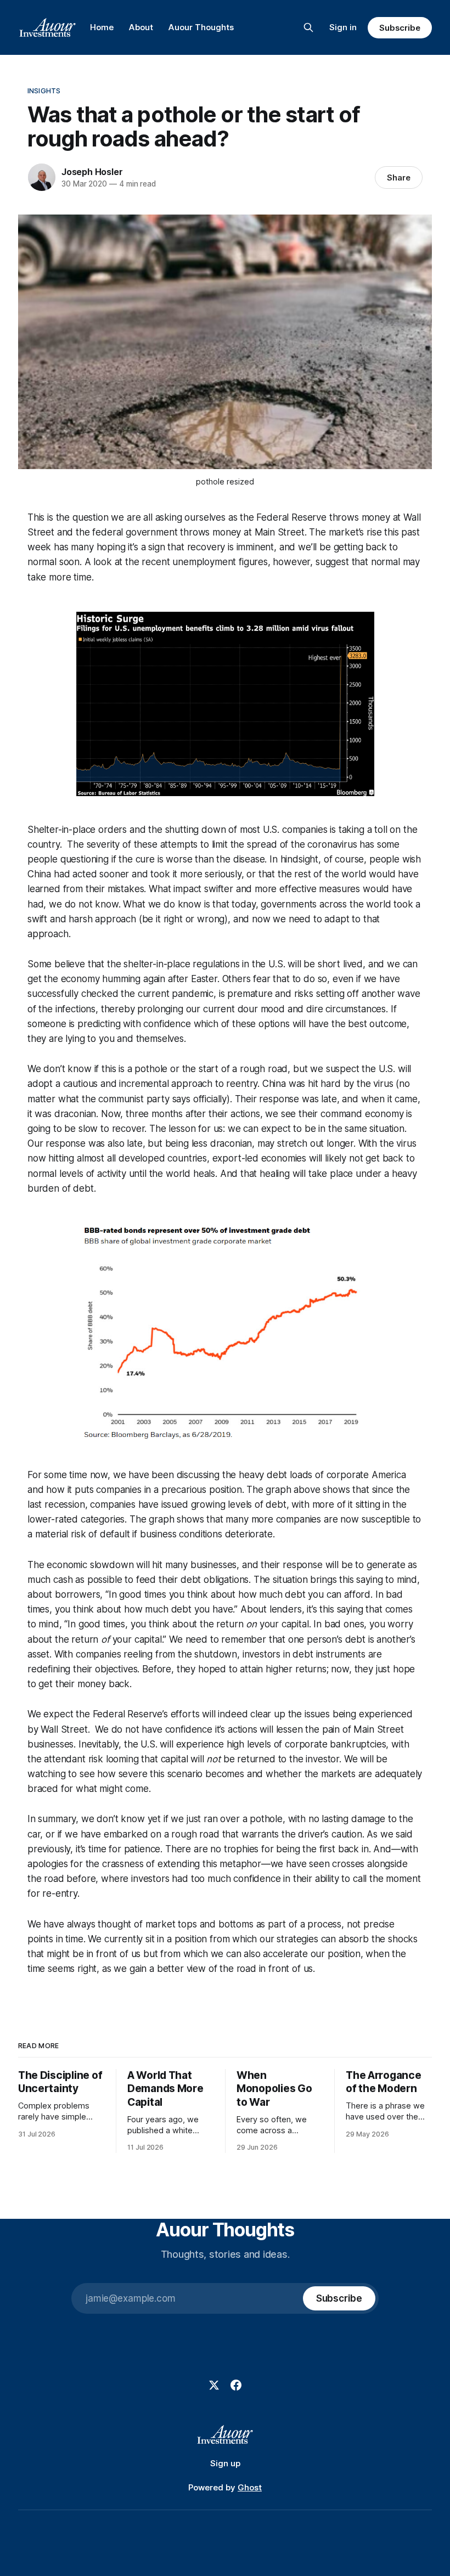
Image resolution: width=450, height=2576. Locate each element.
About (141, 27)
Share (399, 177)
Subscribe (400, 28)
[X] (214, 2385)
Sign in (343, 27)
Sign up (225, 2463)
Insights (44, 91)
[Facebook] (236, 2385)
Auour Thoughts (201, 27)
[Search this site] (308, 27)
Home (102, 27)
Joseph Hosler (92, 172)
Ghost (250, 2487)
